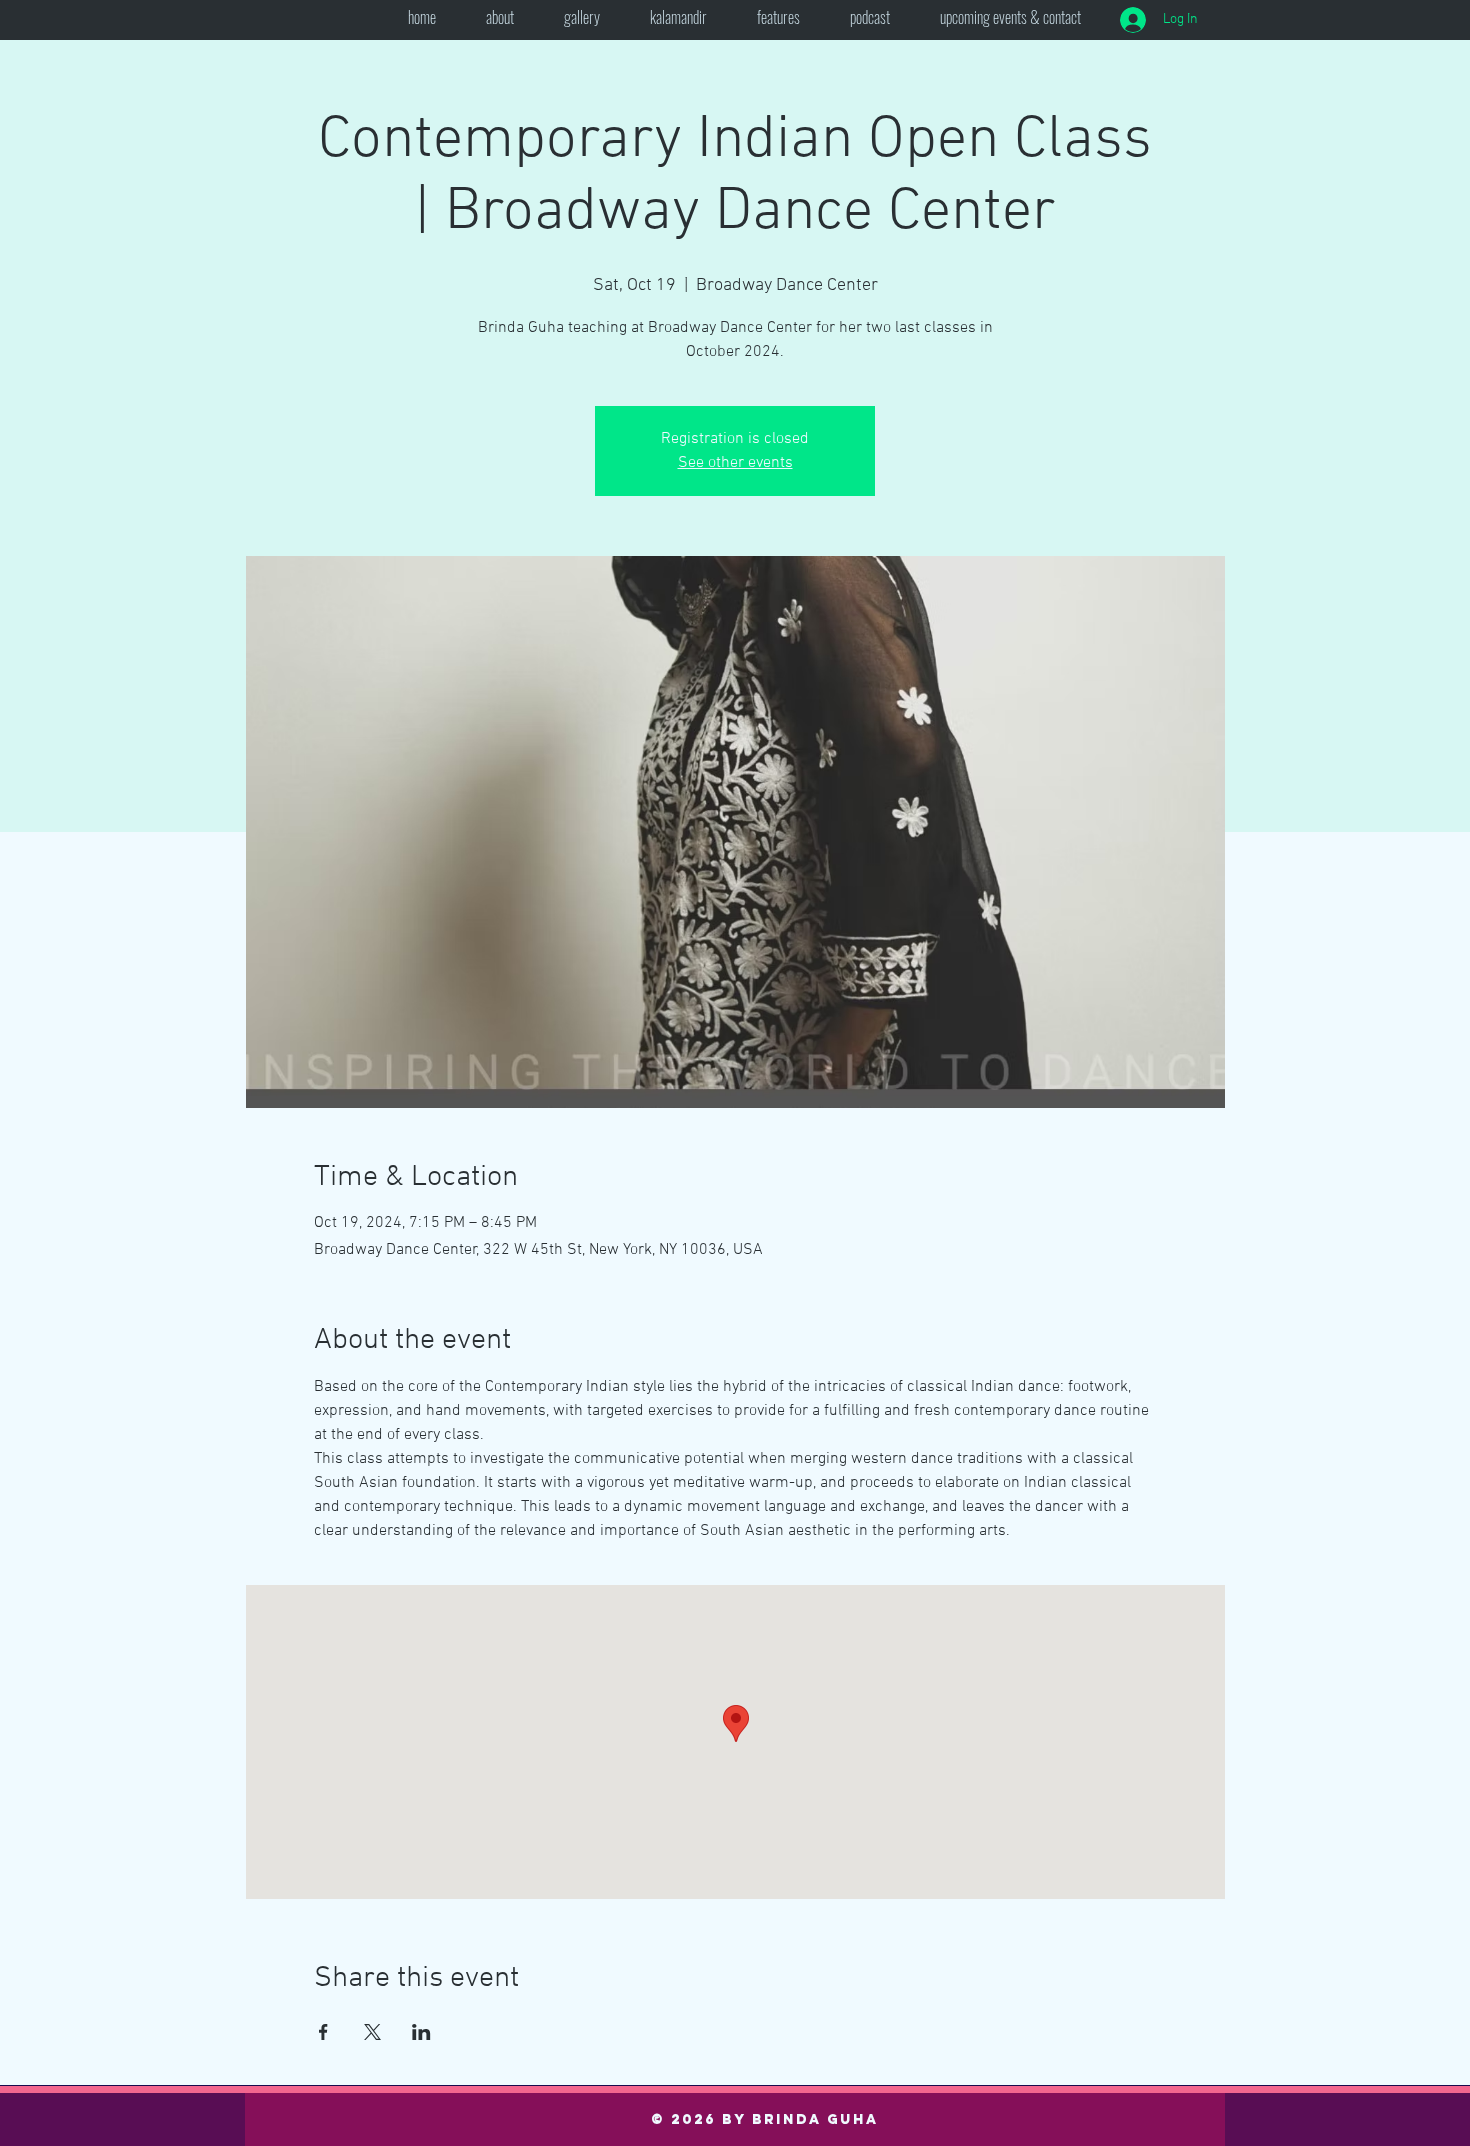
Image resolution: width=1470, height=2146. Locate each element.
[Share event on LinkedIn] (421, 2032)
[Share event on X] (372, 2032)
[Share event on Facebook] (323, 2032)
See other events (735, 463)
